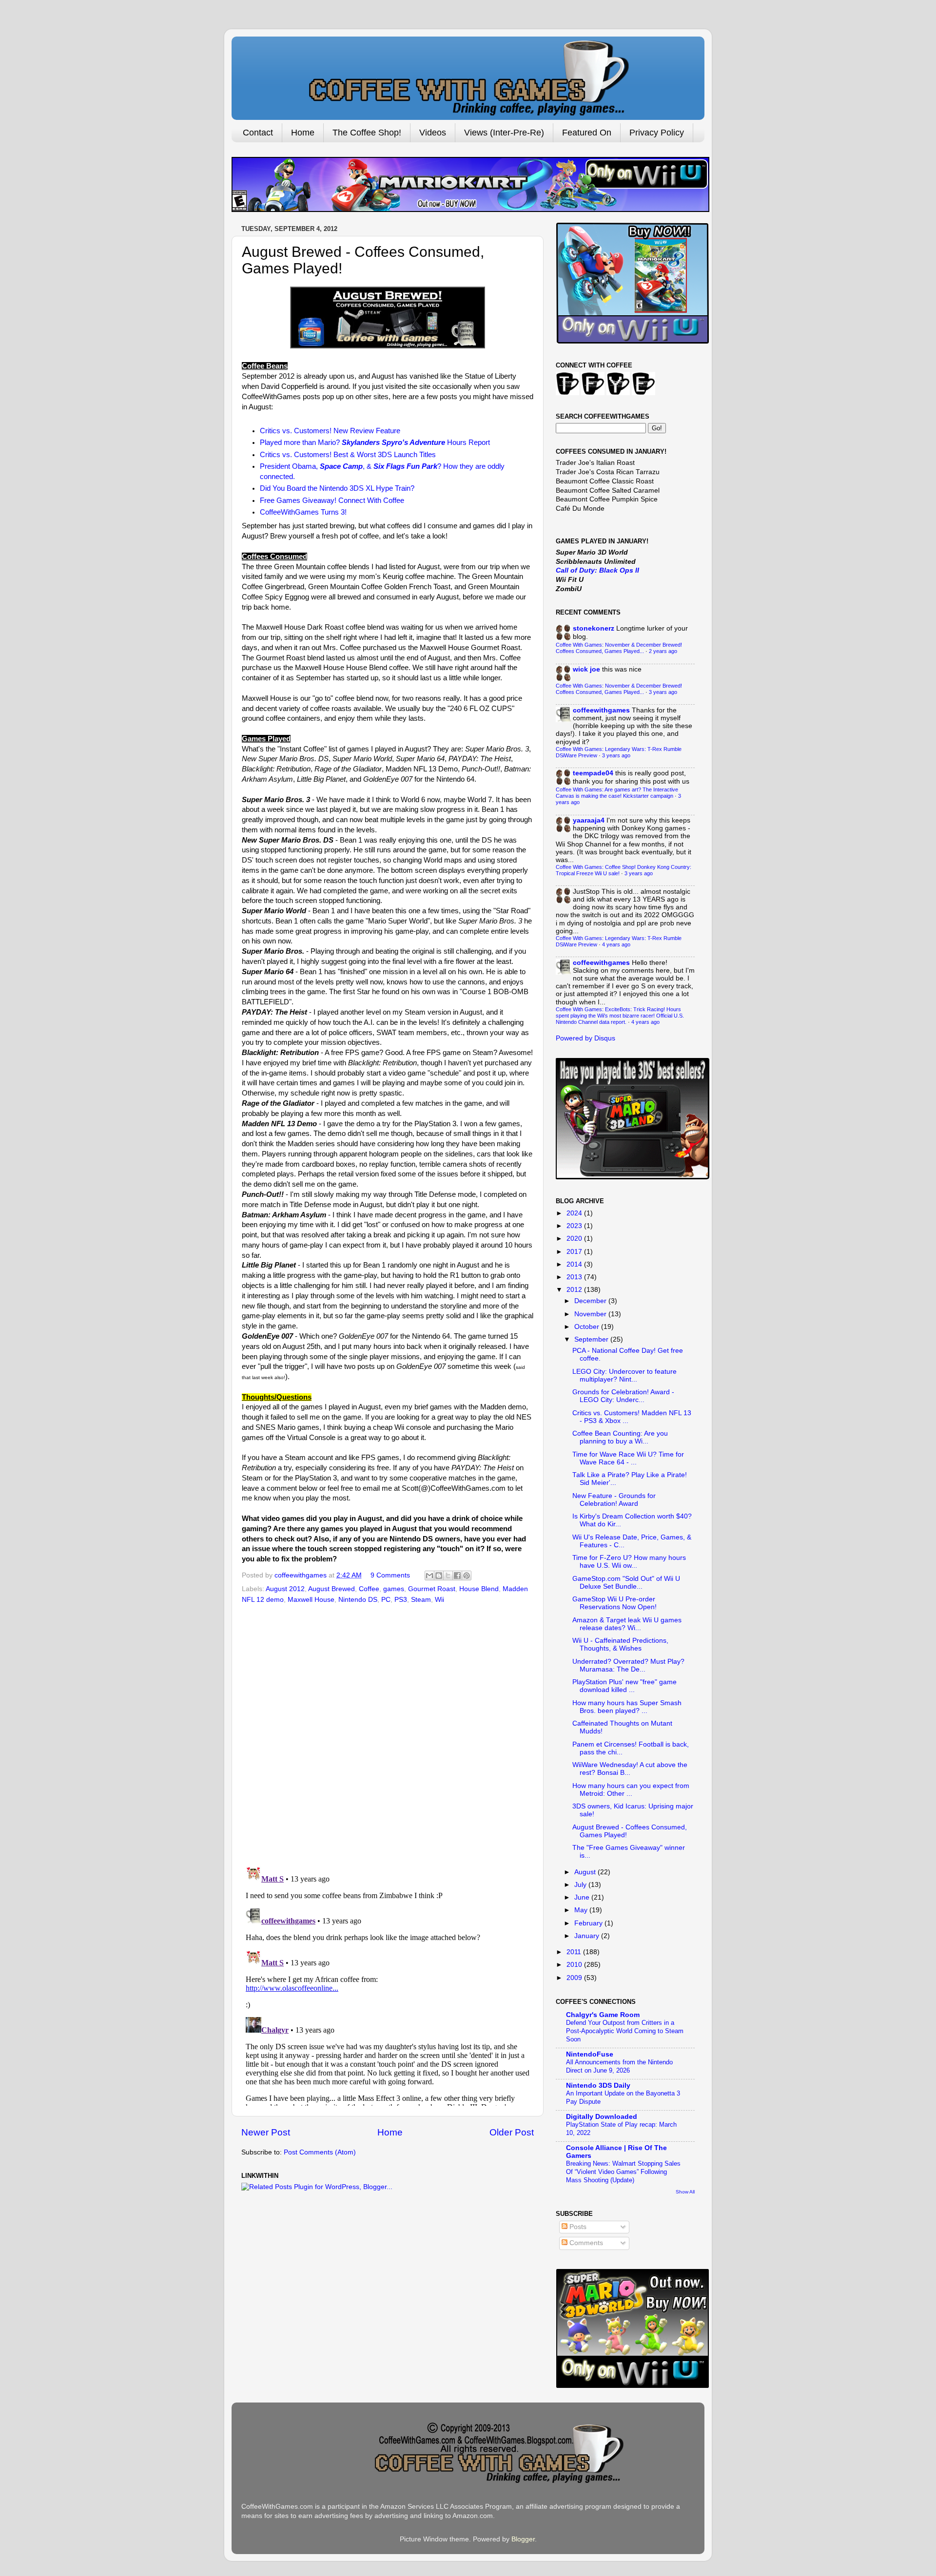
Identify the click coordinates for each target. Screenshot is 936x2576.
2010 (575, 1965)
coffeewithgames (601, 710)
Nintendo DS (358, 1600)
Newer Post (266, 2132)
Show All (685, 2192)
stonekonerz (594, 628)
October (588, 1327)
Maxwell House (311, 1600)
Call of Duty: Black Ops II (597, 570)
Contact (258, 133)
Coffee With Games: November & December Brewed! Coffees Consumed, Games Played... (619, 648)
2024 (575, 1213)
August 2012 (285, 1589)
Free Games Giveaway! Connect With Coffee (332, 500)
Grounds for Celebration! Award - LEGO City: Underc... (623, 1396)
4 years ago (616, 944)
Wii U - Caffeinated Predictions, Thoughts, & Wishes (620, 1644)
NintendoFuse (590, 2054)
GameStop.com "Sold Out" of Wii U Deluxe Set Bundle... (626, 1583)
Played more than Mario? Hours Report (375, 442)
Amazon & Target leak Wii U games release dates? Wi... (627, 1624)
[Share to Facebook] (457, 1576)
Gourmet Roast (432, 1589)
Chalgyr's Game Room (603, 2015)
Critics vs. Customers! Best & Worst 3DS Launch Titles (348, 455)
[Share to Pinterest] (467, 1576)
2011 (575, 1952)
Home (303, 133)
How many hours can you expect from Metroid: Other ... (631, 1790)
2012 (575, 1290)
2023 (575, 1226)
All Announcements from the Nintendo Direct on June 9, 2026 (619, 2066)
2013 (575, 1277)
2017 (575, 1252)
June (583, 1897)
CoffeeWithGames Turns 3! (303, 512)
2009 (575, 1978)
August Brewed (331, 1589)
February (589, 1923)
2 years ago (663, 651)
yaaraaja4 (589, 820)
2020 (575, 1239)
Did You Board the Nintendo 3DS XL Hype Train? (337, 488)
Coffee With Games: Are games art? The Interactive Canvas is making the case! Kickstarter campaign (617, 793)
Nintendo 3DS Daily (598, 2086)
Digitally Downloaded (602, 2117)
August (586, 1872)
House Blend (479, 1589)
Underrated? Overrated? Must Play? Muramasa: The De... (628, 1665)
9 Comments (390, 1575)
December (591, 1301)
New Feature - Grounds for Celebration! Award (614, 1500)
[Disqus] (388, 1731)
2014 (575, 1264)
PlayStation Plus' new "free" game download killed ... (624, 1686)
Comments (585, 2243)
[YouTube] (618, 393)
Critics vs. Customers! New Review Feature (330, 431)
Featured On (587, 133)
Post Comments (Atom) (320, 2152)
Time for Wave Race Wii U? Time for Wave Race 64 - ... (628, 1458)
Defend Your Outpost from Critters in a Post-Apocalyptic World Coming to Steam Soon (625, 2031)
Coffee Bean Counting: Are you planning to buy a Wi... (620, 1437)
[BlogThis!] (439, 1576)
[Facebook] (593, 393)
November (591, 1314)
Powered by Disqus (585, 1038)
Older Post (512, 2132)
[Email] (643, 393)
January (588, 1936)
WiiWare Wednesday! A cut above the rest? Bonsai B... (630, 1769)
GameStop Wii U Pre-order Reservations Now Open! (614, 1603)
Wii (439, 1600)
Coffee (369, 1589)
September (592, 1339)
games (394, 1589)
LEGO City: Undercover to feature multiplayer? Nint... (624, 1375)
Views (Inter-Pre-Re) (504, 133)
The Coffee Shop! (367, 133)
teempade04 (593, 773)
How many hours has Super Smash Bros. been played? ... (627, 1707)
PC (386, 1600)
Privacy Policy (657, 133)
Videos (433, 133)
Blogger (523, 2539)
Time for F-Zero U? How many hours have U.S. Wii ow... (629, 1562)
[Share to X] (448, 1576)
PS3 (401, 1600)
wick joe (586, 669)
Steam (421, 1600)
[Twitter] (567, 393)
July (581, 1885)
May (582, 1910)
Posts (577, 2227)
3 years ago (663, 692)
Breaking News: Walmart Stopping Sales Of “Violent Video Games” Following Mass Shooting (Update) (623, 2172)
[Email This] (429, 1576)
